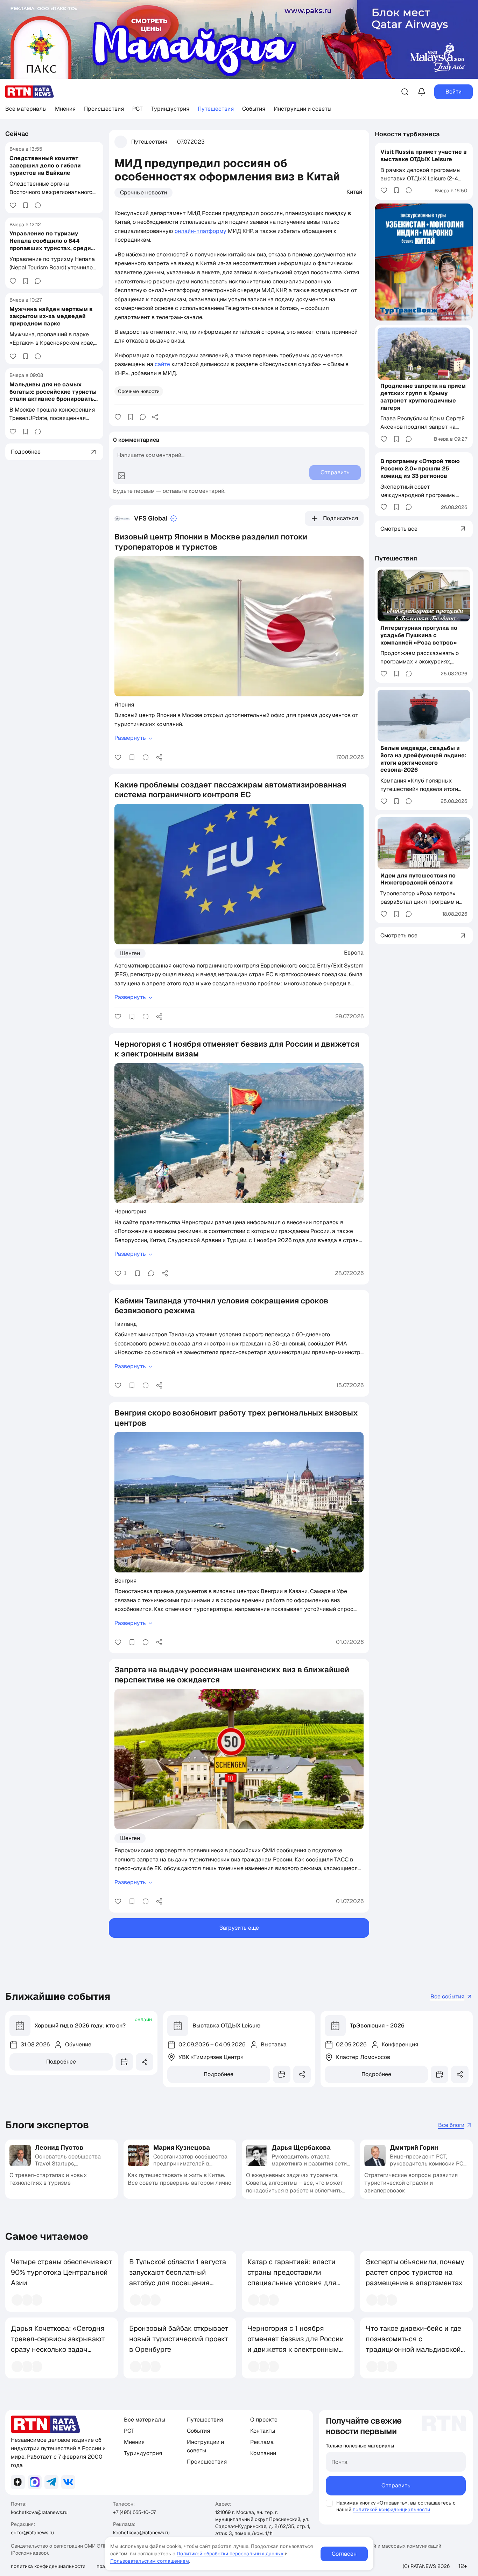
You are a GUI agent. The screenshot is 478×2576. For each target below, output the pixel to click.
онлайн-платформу (201, 231)
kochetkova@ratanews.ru (39, 2512)
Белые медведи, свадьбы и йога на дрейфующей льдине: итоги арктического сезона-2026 (423, 759)
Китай (354, 192)
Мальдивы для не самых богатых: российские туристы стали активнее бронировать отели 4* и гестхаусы (53, 395)
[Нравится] (13, 205)
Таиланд (126, 1324)
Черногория (130, 1211)
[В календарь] (124, 2062)
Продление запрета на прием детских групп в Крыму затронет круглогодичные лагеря (423, 397)
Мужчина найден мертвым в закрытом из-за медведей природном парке (51, 316)
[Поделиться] (155, 417)
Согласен (344, 2554)
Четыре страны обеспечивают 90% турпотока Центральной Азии (62, 2272)
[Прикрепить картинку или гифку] (121, 476)
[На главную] (30, 92)
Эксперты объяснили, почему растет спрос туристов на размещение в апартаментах (415, 2272)
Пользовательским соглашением (150, 2561)
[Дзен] (18, 2482)
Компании (263, 2453)
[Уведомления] (422, 92)
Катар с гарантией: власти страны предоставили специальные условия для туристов (292, 2278)
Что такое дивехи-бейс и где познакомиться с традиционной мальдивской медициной (413, 2344)
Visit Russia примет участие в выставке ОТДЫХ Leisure (424, 155)
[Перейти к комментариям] (38, 205)
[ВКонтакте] (68, 2482)
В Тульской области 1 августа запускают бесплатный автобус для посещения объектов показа (178, 2278)
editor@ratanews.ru (32, 2533)
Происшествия (104, 109)
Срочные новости (143, 192)
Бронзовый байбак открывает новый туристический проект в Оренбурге (179, 2339)
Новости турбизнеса (407, 134)
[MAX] (35, 2482)
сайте (162, 364)
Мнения (65, 109)
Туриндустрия (170, 109)
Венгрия (125, 1580)
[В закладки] (26, 205)
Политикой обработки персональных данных (230, 2554)
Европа (354, 952)
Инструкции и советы (303, 109)
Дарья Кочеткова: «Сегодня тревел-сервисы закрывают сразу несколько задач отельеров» (58, 2344)
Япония (124, 704)
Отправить (396, 2485)
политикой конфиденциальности (391, 2509)
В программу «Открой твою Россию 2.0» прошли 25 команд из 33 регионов (420, 469)
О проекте (264, 2420)
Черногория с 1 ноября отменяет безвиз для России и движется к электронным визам (296, 2344)
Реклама (262, 2442)
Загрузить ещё (239, 1928)
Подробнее (61, 2062)
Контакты (263, 2431)
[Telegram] (51, 2482)
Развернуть (130, 738)
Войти (454, 92)
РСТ (138, 109)
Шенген (130, 953)
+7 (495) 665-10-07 (134, 2512)
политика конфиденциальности (48, 2566)
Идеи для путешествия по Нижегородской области (418, 879)
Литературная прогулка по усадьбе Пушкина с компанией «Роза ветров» (419, 635)
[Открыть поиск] (405, 92)
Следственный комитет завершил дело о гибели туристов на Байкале (45, 166)
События (254, 109)
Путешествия (216, 109)
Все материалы (26, 109)
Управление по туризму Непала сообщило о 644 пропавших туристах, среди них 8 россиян (50, 244)
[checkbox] (329, 2503)
